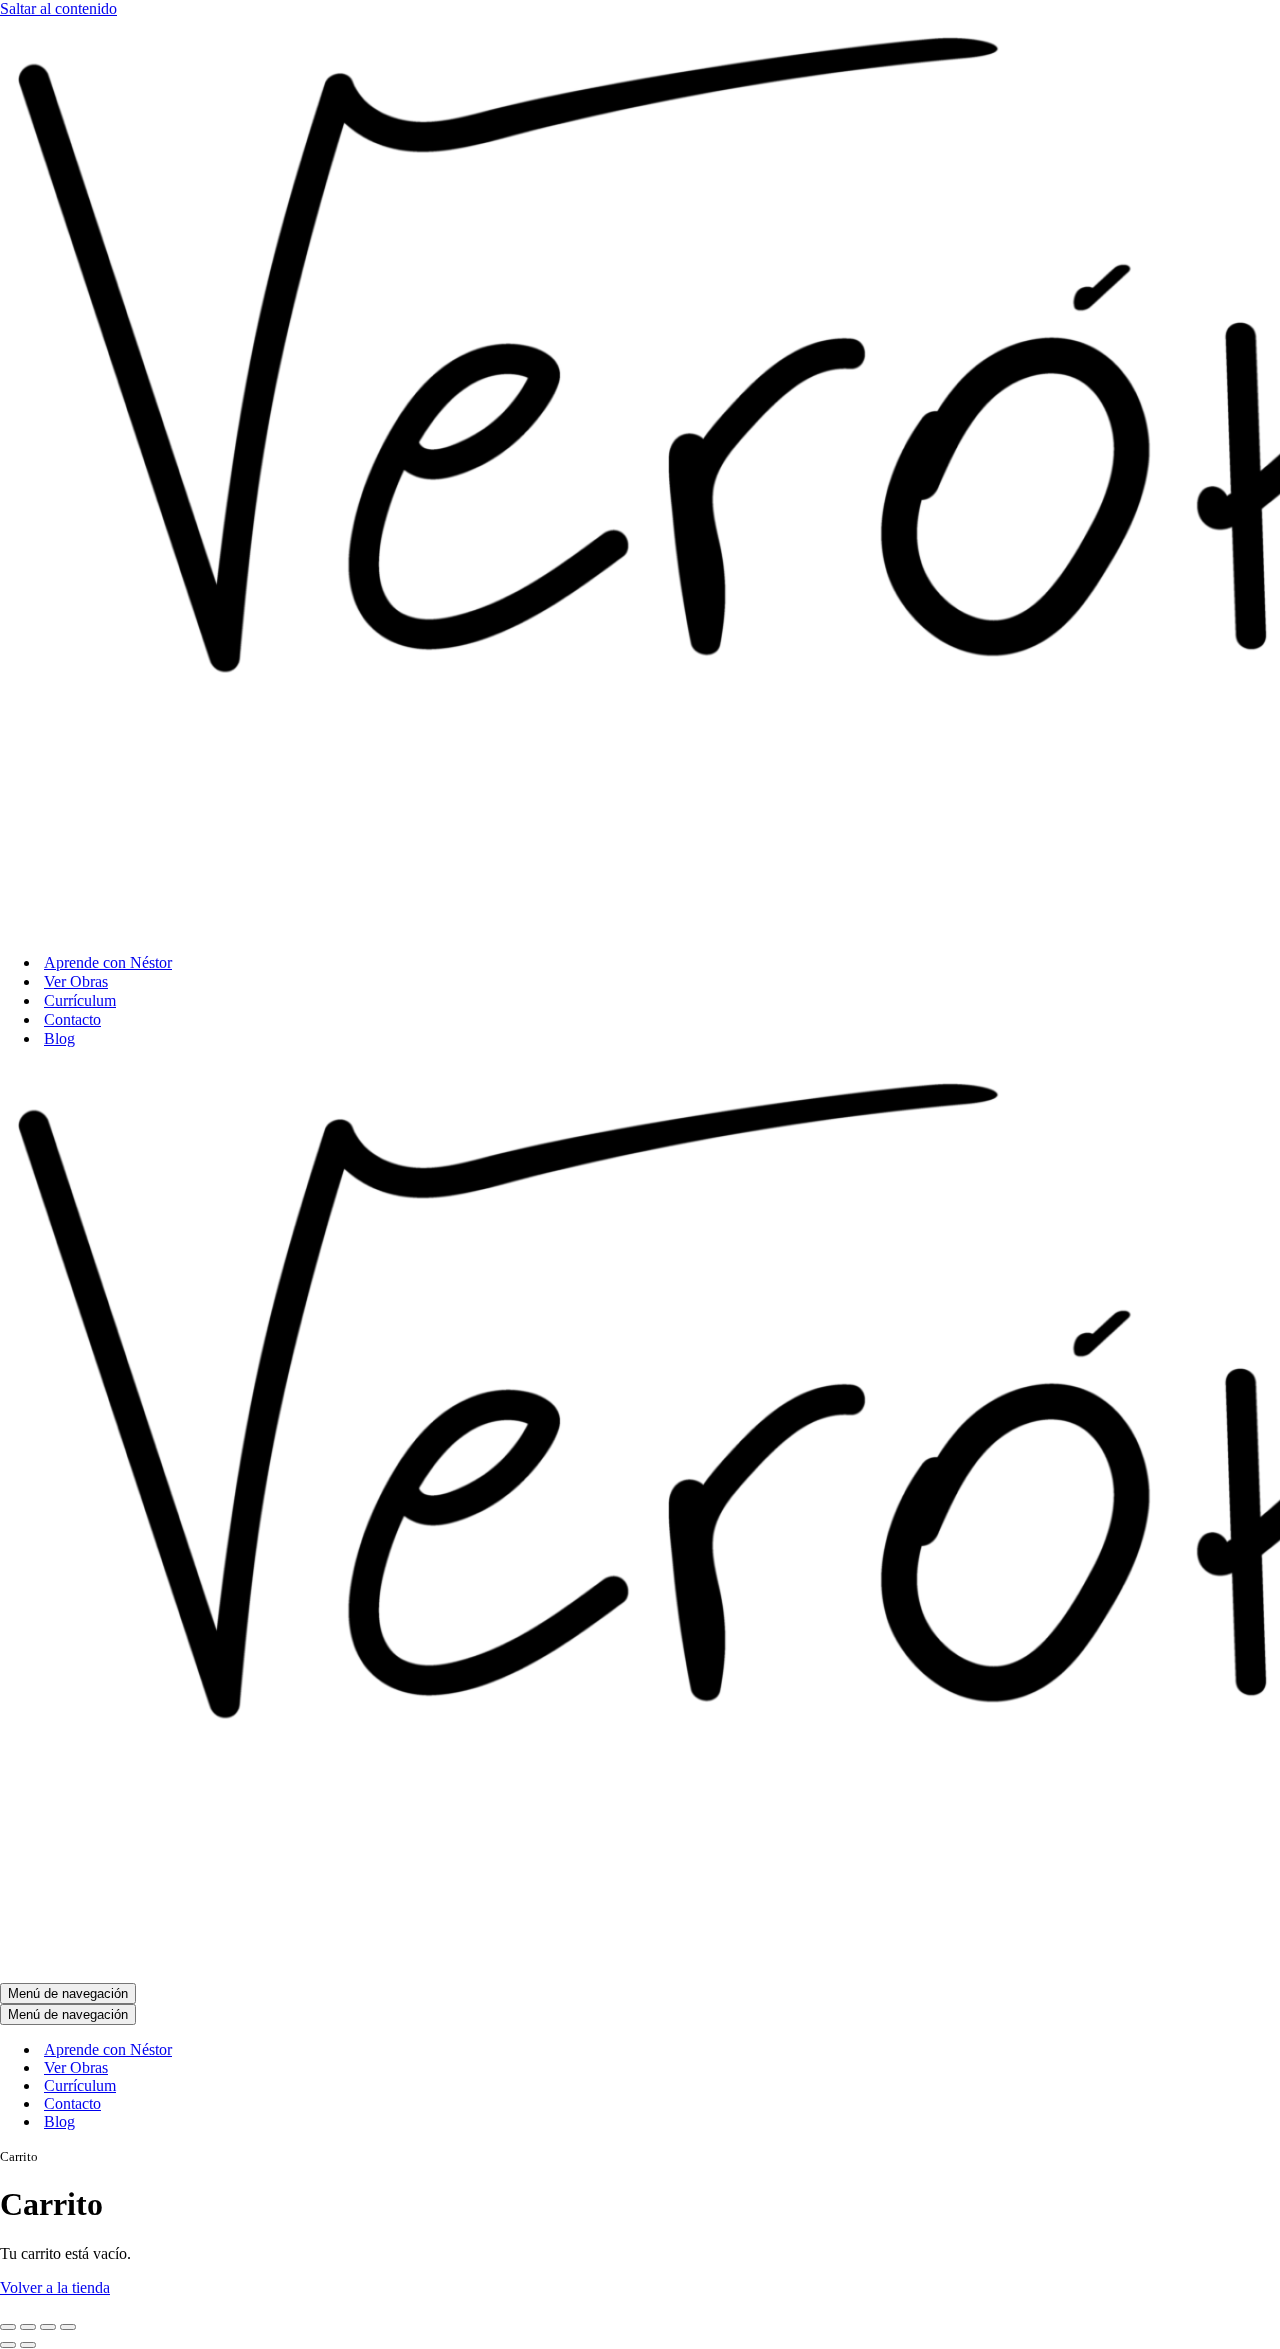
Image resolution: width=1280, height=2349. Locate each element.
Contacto (72, 1019)
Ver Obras (76, 981)
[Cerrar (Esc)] (68, 2327)
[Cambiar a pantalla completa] (28, 2327)
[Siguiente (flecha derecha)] (28, 2345)
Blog (59, 1038)
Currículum (80, 1000)
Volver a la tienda (55, 2287)
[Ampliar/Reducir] (8, 2327)
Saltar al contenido (58, 8)
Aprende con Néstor (108, 962)
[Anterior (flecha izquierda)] (8, 2345)
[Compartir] (48, 2327)
